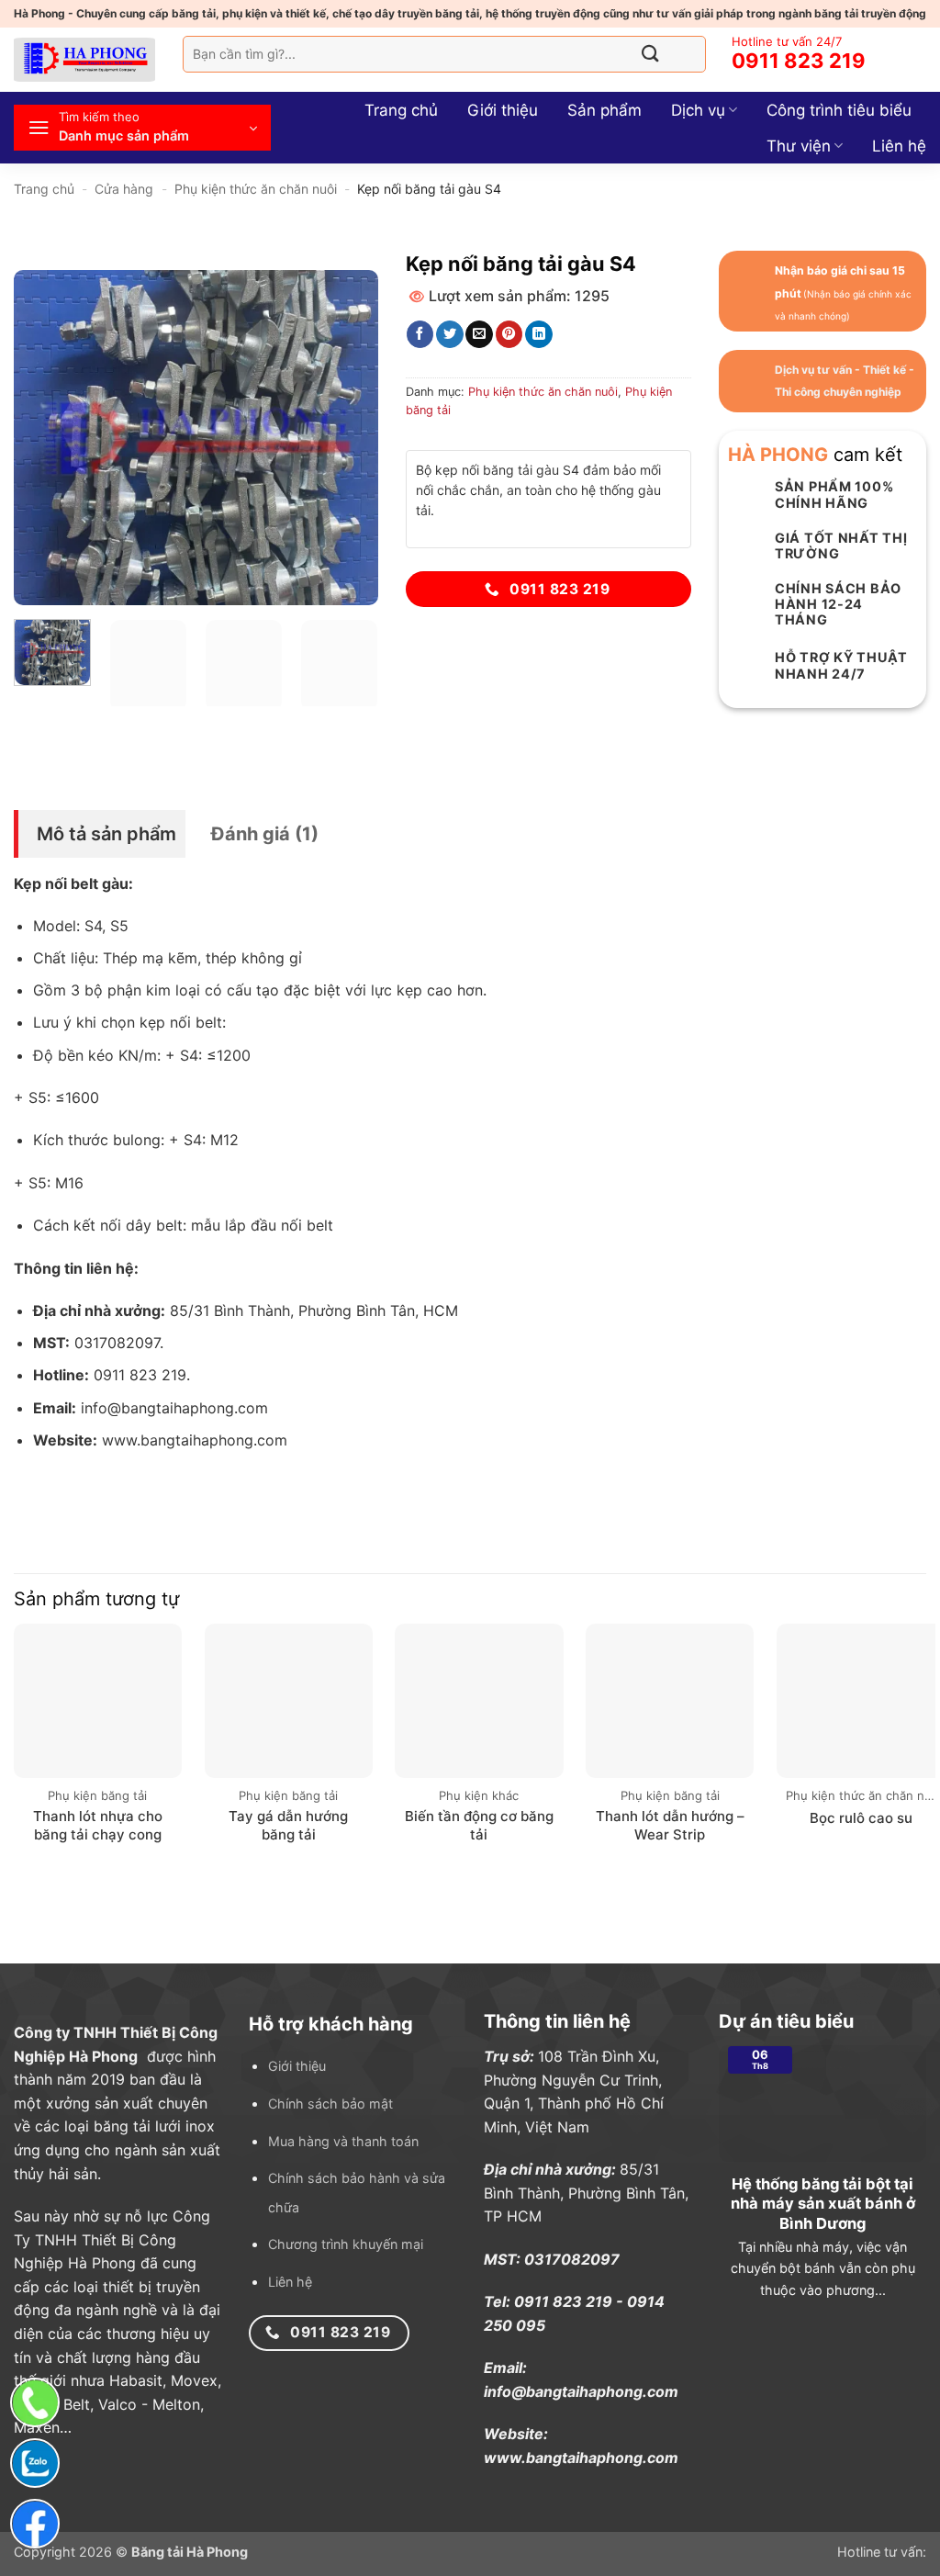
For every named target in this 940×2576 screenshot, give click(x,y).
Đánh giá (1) (265, 834)
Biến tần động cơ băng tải (479, 1825)
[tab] (100, 834)
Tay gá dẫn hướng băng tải (288, 1825)
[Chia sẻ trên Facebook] (420, 334)
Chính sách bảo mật (330, 2104)
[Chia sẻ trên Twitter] (449, 334)
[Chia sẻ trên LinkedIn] (538, 334)
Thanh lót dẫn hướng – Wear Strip (670, 1825)
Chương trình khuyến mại (346, 2244)
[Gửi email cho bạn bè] (479, 334)
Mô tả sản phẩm (106, 834)
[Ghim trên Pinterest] (509, 334)
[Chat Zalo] (35, 2463)
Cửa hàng (124, 189)
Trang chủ (401, 110)
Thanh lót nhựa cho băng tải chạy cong (98, 1825)
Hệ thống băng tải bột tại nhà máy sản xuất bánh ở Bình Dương (823, 2204)
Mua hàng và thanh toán (343, 2141)
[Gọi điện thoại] (35, 2402)
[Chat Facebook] (35, 2524)
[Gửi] (651, 54)
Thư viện (799, 146)
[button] (142, 128)
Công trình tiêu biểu (839, 110)
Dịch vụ (698, 110)
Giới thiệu (503, 110)
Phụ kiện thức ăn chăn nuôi (256, 189)
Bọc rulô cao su (861, 1818)
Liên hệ (899, 146)
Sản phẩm (604, 110)
